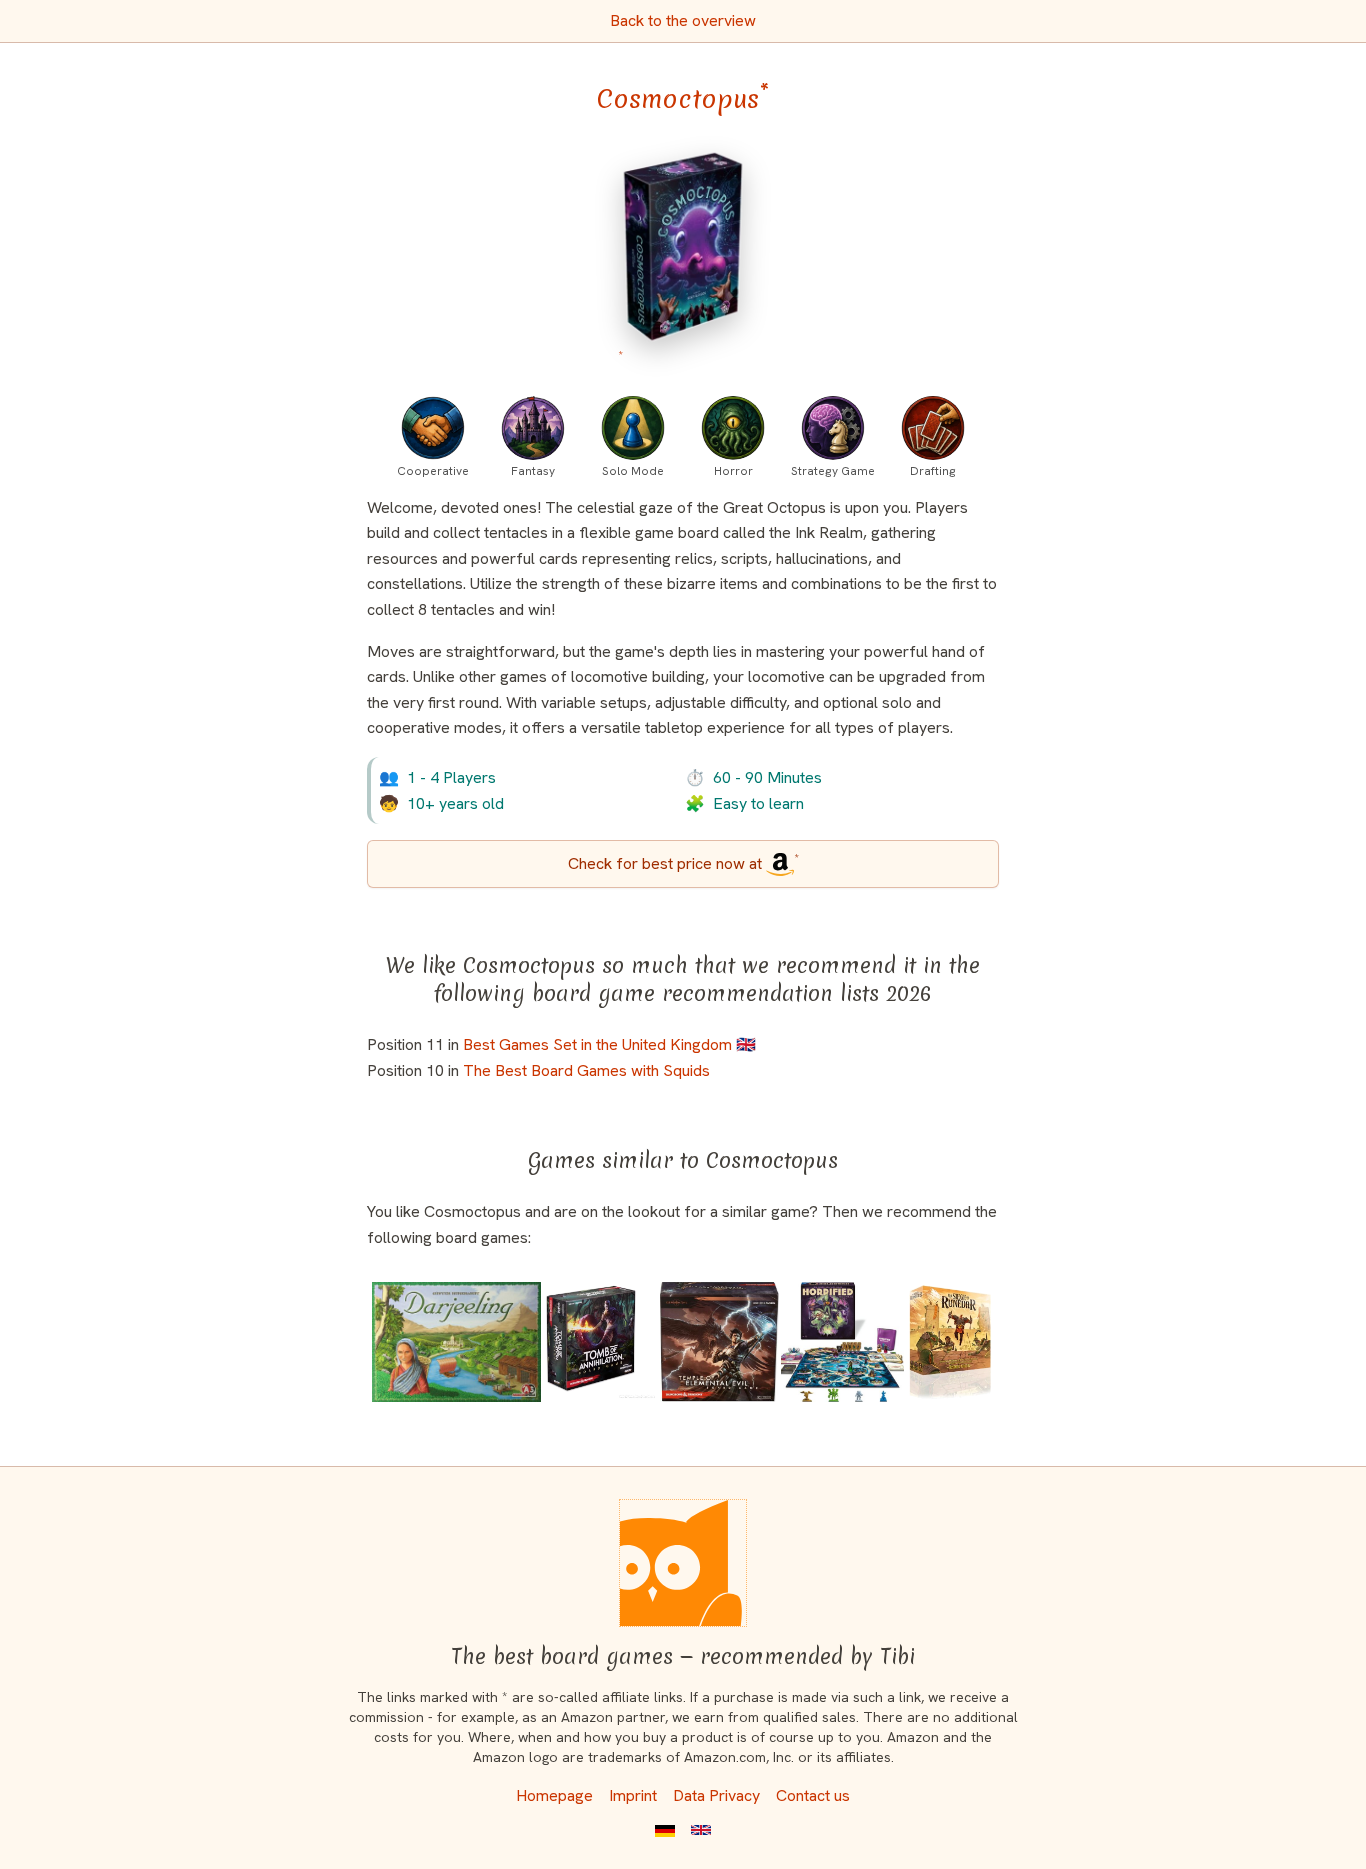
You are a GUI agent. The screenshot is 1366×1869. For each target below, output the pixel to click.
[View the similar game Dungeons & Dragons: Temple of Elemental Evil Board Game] (719, 1342)
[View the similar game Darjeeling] (456, 1342)
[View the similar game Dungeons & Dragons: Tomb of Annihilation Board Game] (601, 1342)
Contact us (813, 1795)
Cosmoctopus (683, 99)
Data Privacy (716, 1795)
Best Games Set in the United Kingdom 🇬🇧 (609, 1044)
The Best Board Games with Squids (586, 1070)
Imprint (633, 1795)
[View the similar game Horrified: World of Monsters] (842, 1342)
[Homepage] (683, 1563)
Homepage (554, 1795)
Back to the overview (683, 20)
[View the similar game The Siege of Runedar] (950, 1342)
